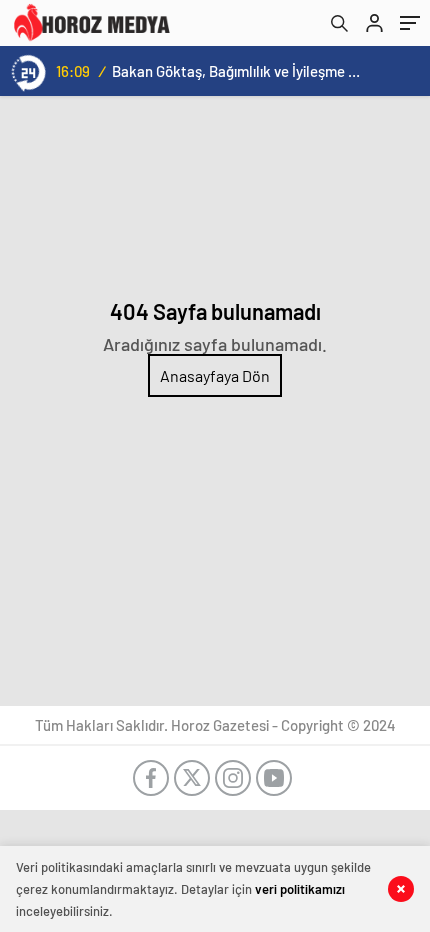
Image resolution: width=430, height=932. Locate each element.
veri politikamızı (300, 889)
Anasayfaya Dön (215, 375)
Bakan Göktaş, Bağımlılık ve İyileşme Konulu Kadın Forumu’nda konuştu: (239, 71)
